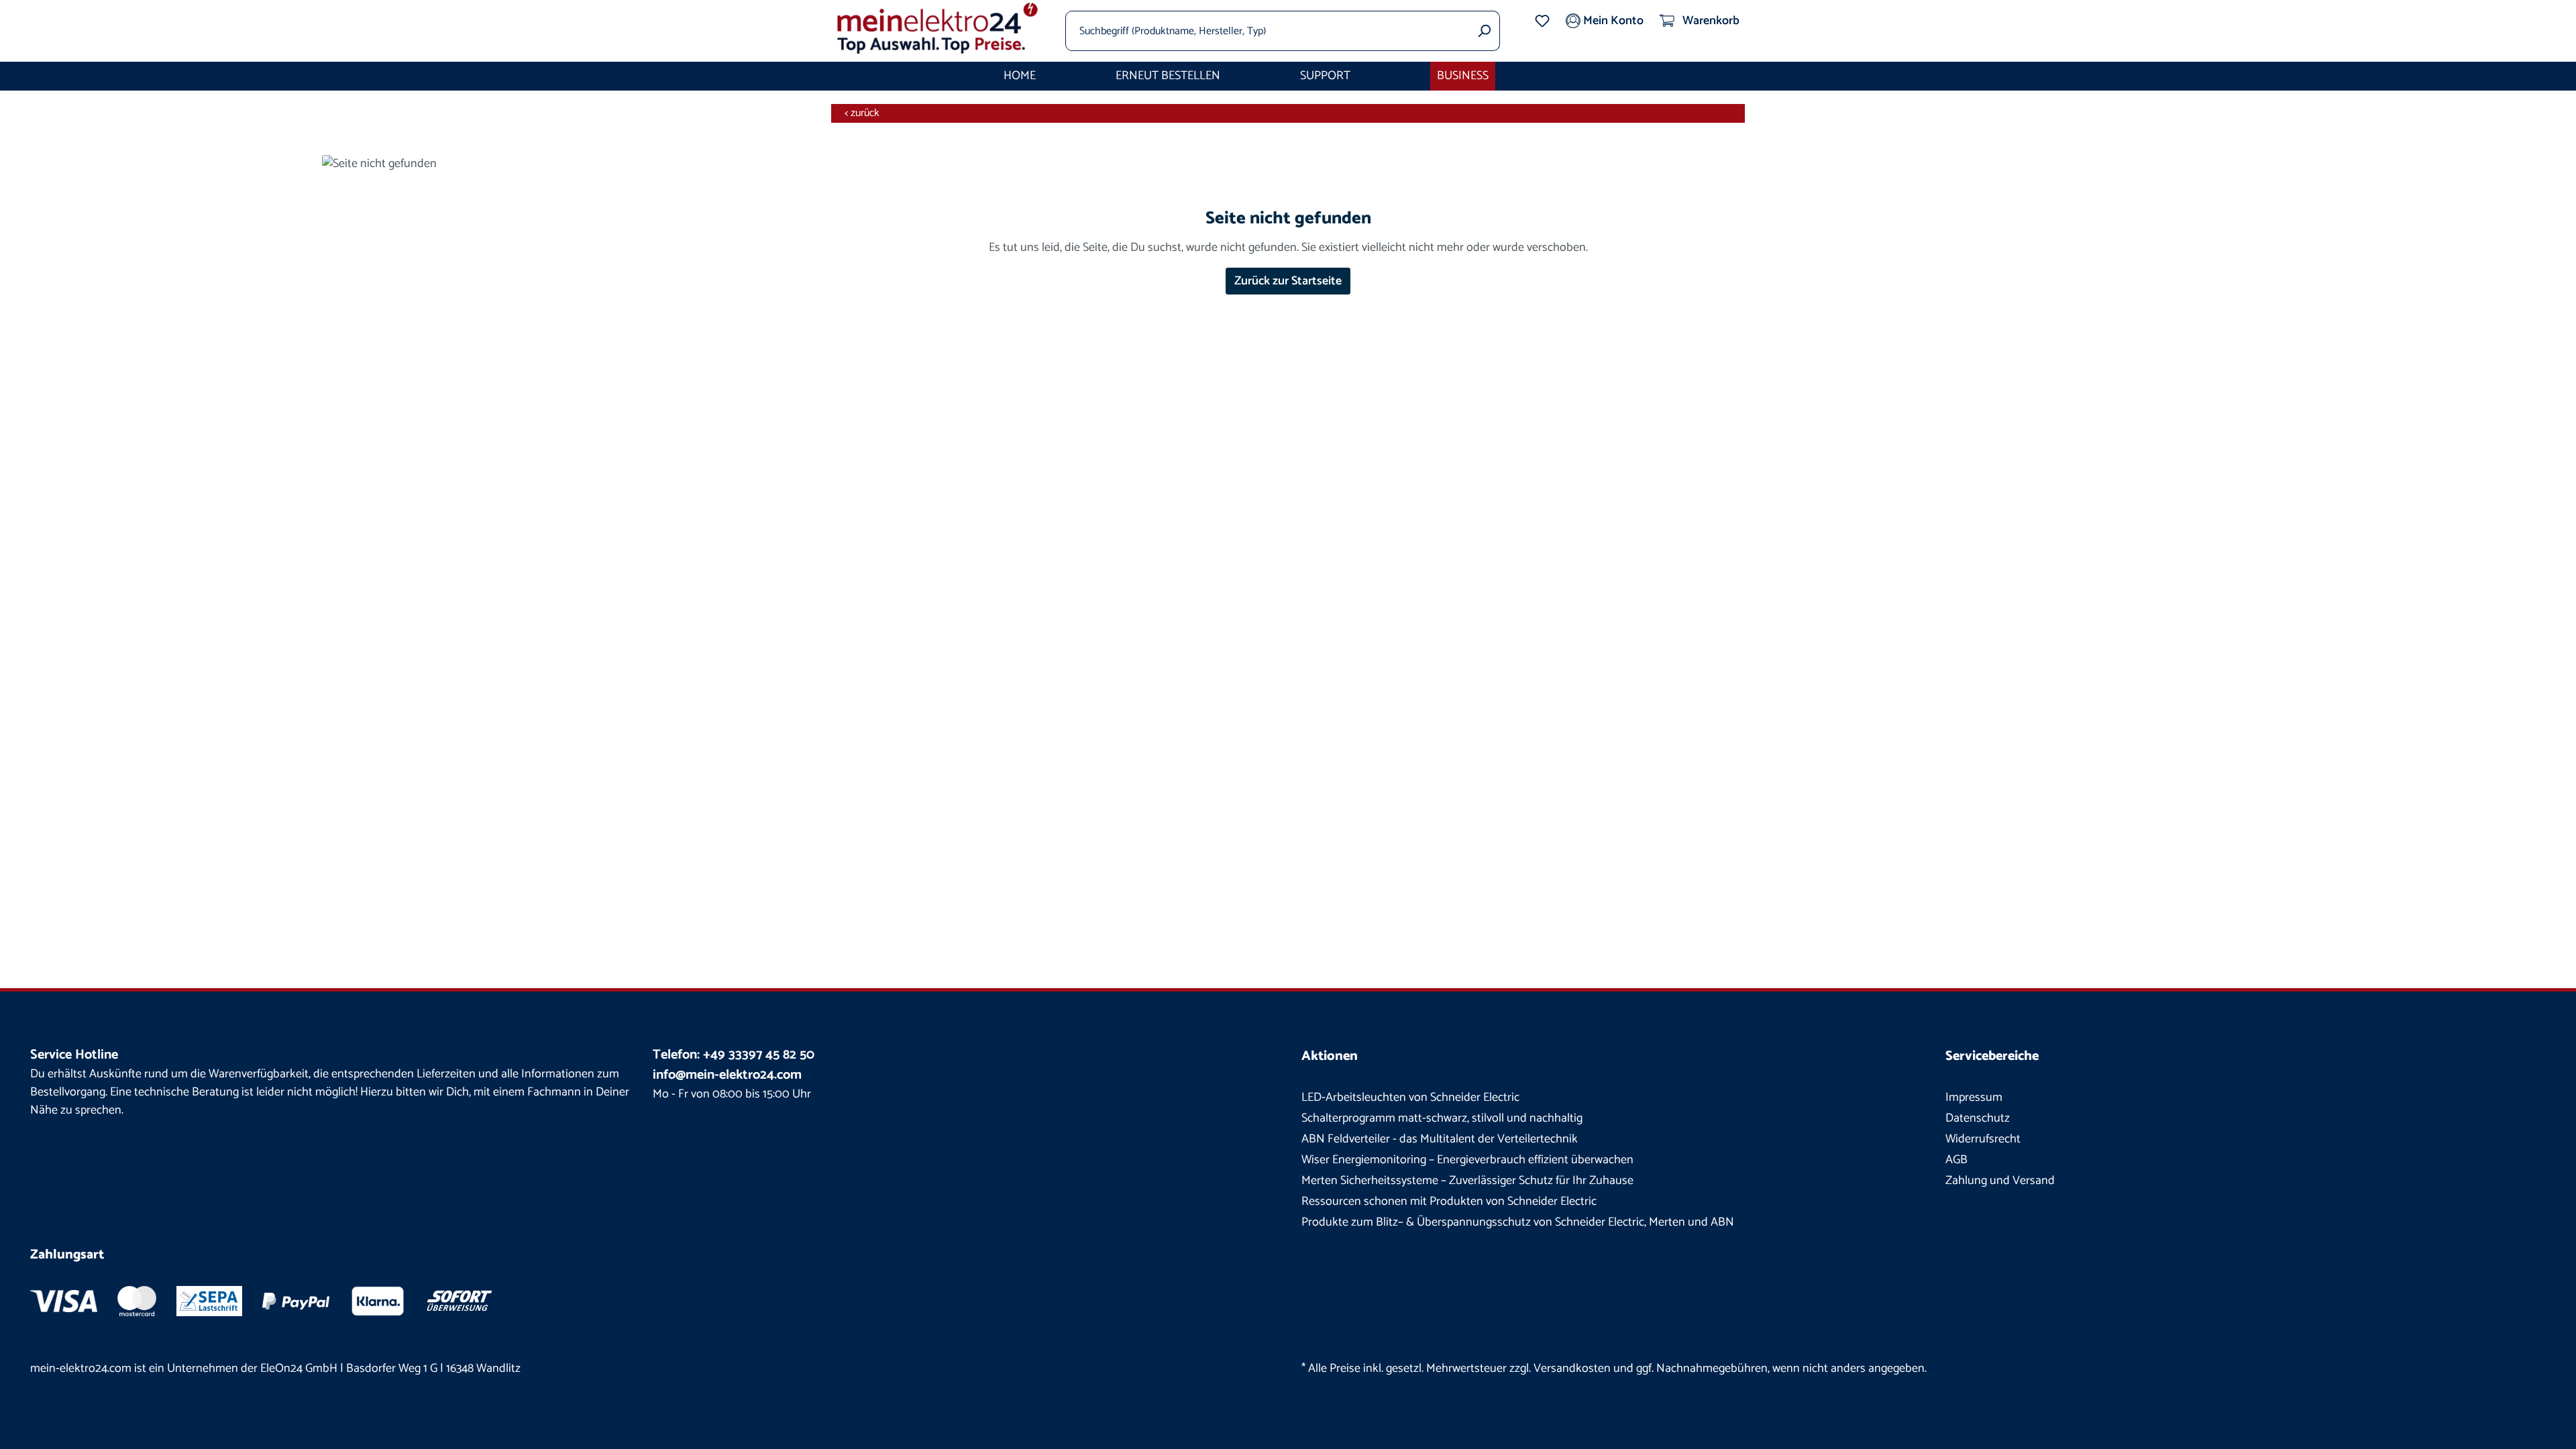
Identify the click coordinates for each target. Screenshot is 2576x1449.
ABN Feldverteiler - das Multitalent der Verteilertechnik (1440, 1139)
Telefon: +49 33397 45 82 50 (734, 1055)
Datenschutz (1978, 1118)
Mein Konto (1612, 21)
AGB (1956, 1160)
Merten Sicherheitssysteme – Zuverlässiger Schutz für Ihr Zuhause (1467, 1181)
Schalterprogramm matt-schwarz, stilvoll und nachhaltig (1442, 1118)
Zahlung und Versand (2000, 1181)
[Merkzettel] (1542, 21)
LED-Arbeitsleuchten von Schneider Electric (1410, 1097)
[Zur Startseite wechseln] (938, 28)
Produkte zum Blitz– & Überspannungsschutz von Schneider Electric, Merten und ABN (1518, 1222)
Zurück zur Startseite (1288, 281)
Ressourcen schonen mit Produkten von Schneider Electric (1449, 1201)
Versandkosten (1572, 1368)
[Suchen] (1484, 31)
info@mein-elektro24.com (727, 1075)
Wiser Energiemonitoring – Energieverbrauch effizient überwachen (1467, 1160)
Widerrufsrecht (1983, 1139)
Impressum (1974, 1097)
